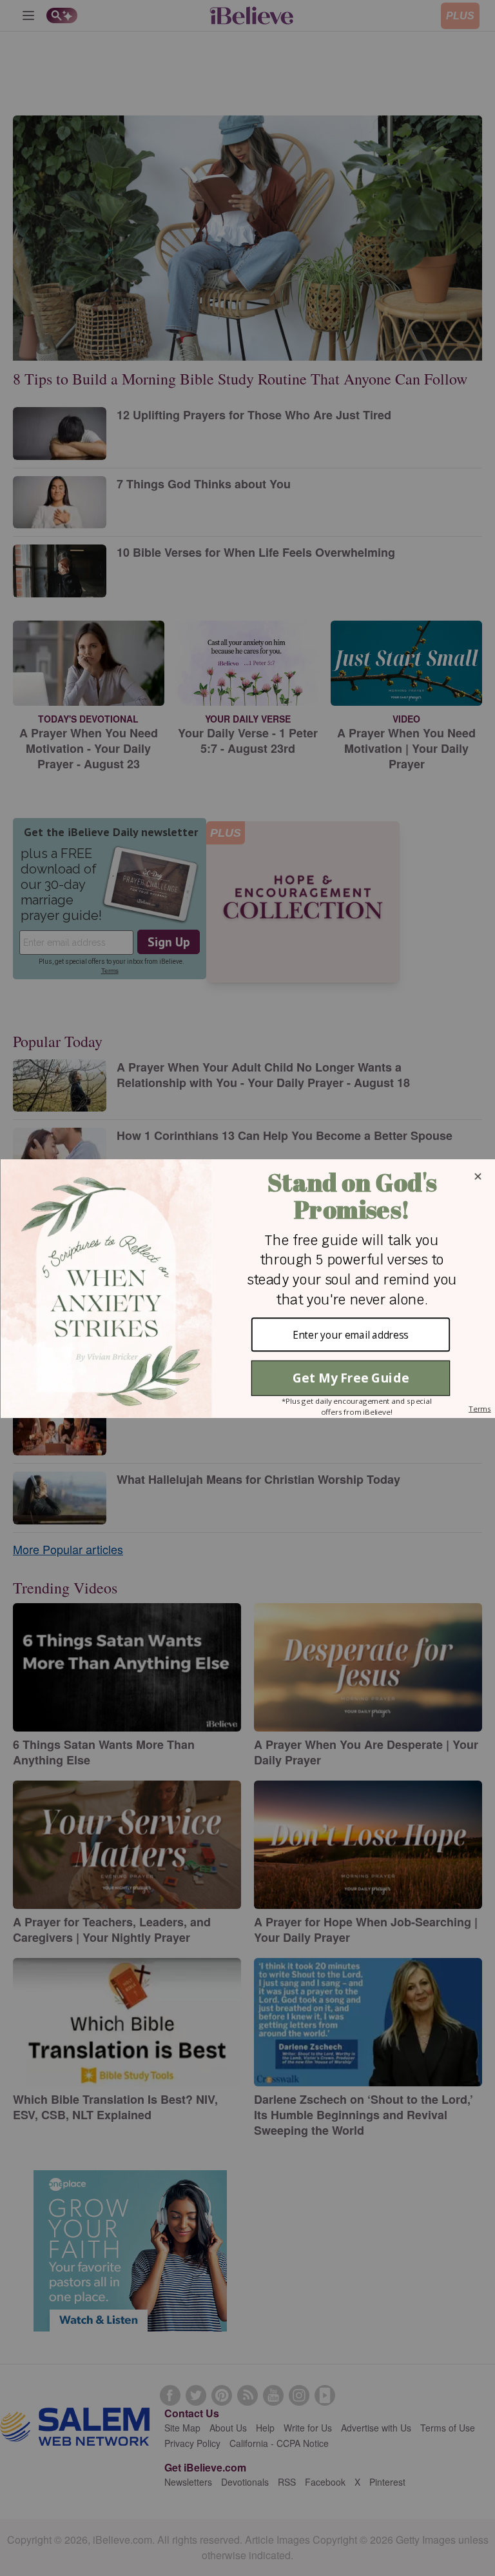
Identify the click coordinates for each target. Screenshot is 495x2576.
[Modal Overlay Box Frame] (247, 1288)
